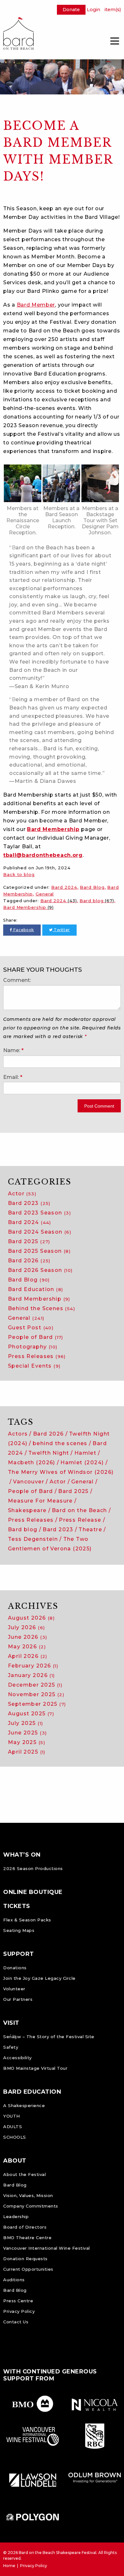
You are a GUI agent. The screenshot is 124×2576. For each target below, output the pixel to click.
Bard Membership (53, 829)
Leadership (16, 2216)
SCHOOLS (15, 2137)
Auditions (14, 2280)
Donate (71, 10)
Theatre (90, 1529)
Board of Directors (25, 2227)
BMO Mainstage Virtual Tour (35, 2068)
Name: (12, 1050)
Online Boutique (33, 1892)
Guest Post (31, 1328)
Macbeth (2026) (32, 1462)
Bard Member (36, 305)
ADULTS (13, 2127)
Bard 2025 (29, 1241)
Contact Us (16, 2322)
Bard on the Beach (79, 1510)
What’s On (22, 1855)
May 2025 (27, 1742)
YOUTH (12, 2116)
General (45, 894)
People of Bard (36, 1337)
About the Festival (24, 2174)
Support (19, 1954)
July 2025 (25, 1723)
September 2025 (37, 1704)
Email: (11, 1077)
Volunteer (14, 1989)
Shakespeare (27, 1510)
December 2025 (35, 1685)
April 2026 (28, 1656)
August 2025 (31, 1714)
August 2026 (31, 1618)
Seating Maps (19, 1930)
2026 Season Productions (33, 1868)
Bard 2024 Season (40, 1232)
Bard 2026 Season (40, 1270)
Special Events (34, 1366)
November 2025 (36, 1694)
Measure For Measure (40, 1501)
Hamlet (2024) (82, 1462)
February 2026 (33, 1666)
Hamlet (85, 1453)
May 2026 (27, 1647)
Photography (33, 1347)
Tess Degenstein (33, 1539)
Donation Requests (25, 2259)
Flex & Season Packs (27, 1920)
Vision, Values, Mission (28, 2195)
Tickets (17, 1906)
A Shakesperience (24, 2105)
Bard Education (35, 1289)
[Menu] (114, 41)
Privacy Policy (19, 2311)
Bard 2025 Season (39, 1251)
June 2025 (27, 1733)
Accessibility (17, 2058)
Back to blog (19, 874)
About (15, 2161)
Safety (11, 2047)
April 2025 (27, 1752)
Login (93, 10)
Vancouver (29, 1482)
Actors (18, 1434)
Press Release (80, 1520)
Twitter (61, 930)
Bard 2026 (29, 1261)
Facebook (23, 930)
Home (9, 2566)
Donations (15, 1968)
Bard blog (97, 901)
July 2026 (26, 1627)
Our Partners (18, 1999)
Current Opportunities (28, 2269)
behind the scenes (60, 1443)
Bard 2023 (29, 1203)
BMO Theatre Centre (27, 2238)
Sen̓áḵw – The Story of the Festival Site (49, 2037)
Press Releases (37, 1356)
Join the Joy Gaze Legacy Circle (39, 1978)
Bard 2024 (64, 887)
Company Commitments (31, 2206)
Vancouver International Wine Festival (47, 2248)
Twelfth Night (49, 1453)
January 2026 (31, 1675)
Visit (11, 2023)
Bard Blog (92, 887)
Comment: (17, 980)
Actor (22, 1194)
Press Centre (18, 2301)
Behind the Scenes (41, 1308)
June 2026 (28, 1637)
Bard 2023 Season (39, 1213)
